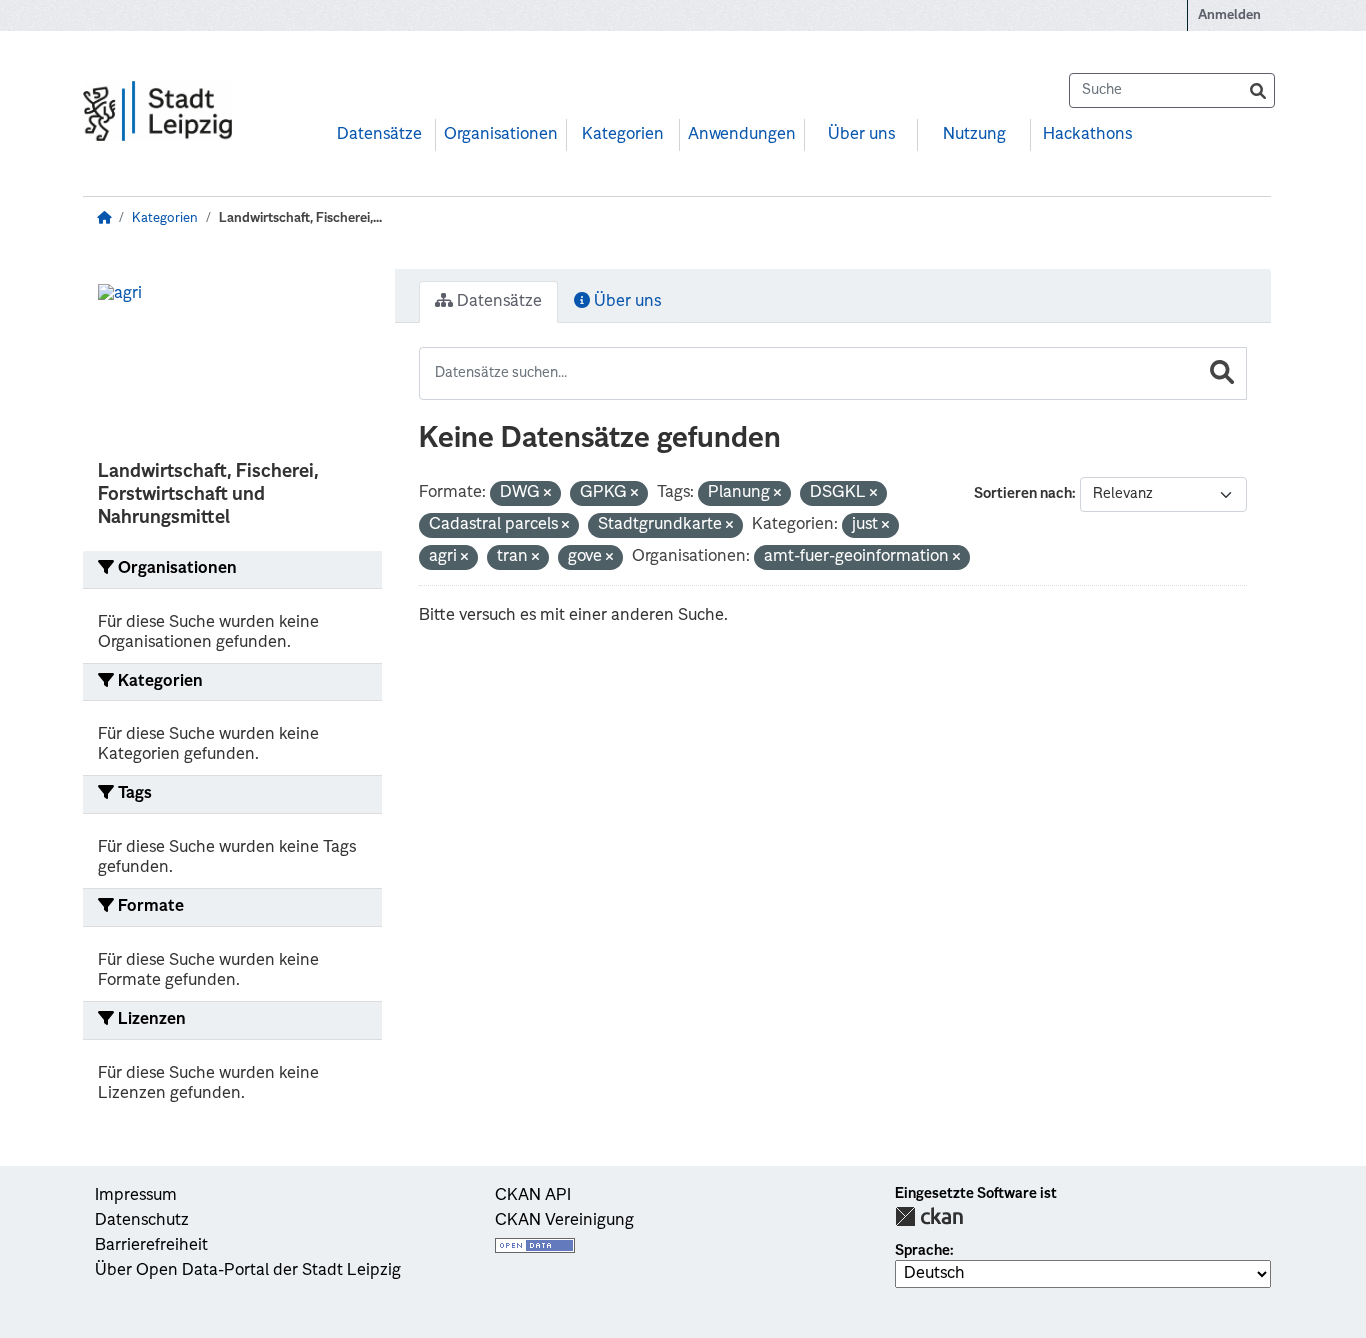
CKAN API (533, 1196)
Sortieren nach (1023, 494)
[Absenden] (1258, 90)
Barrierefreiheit (151, 1246)
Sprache (922, 1251)
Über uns (861, 135)
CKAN (929, 1216)
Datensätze (379, 135)
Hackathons (1087, 135)
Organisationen (501, 135)
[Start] (104, 218)
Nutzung (974, 135)
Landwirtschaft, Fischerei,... (300, 218)
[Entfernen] (547, 494)
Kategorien (623, 135)
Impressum (136, 1196)
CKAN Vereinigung (564, 1221)
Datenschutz (142, 1221)
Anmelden (1229, 15)
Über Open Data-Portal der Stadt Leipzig (248, 1271)
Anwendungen (742, 135)
